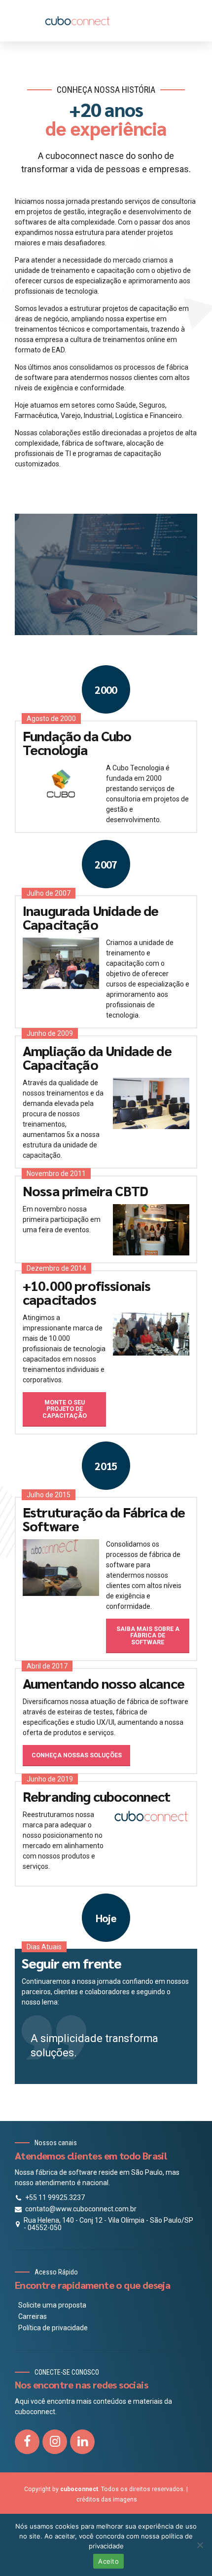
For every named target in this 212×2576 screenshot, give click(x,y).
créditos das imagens (107, 2500)
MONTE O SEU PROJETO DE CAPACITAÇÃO (65, 1409)
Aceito (108, 2561)
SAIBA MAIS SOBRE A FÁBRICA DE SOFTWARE (148, 1636)
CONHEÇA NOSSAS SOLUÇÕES (77, 1755)
